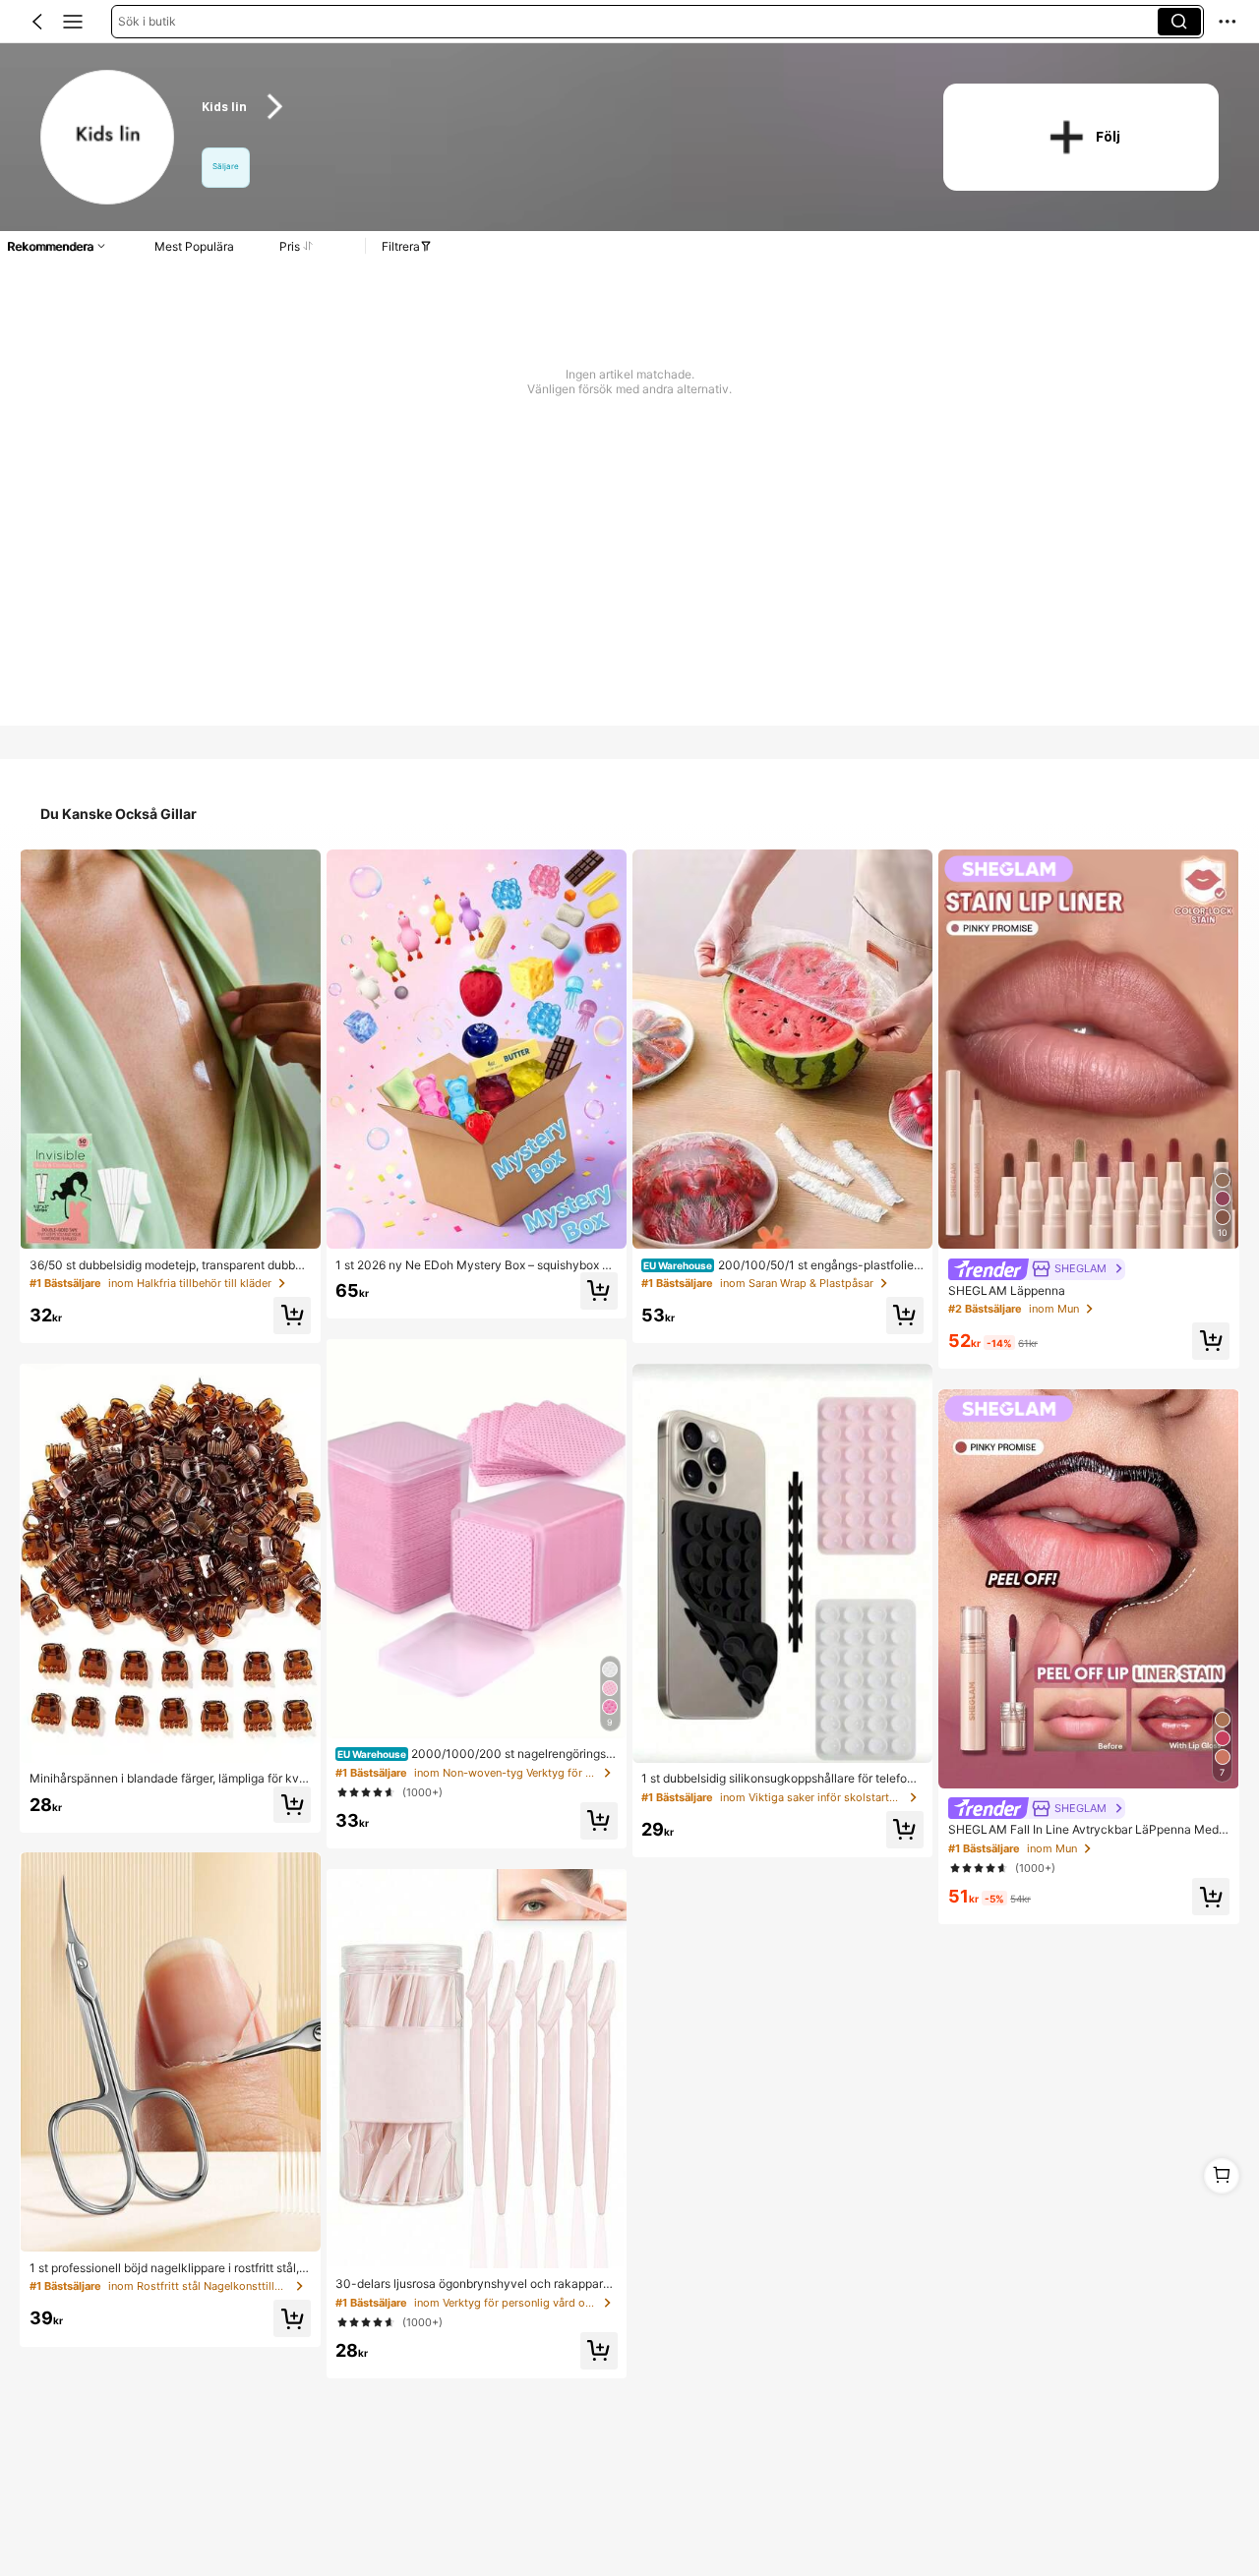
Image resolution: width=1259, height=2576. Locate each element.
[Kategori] (73, 22)
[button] (37, 22)
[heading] (552, 107)
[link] (109, 138)
